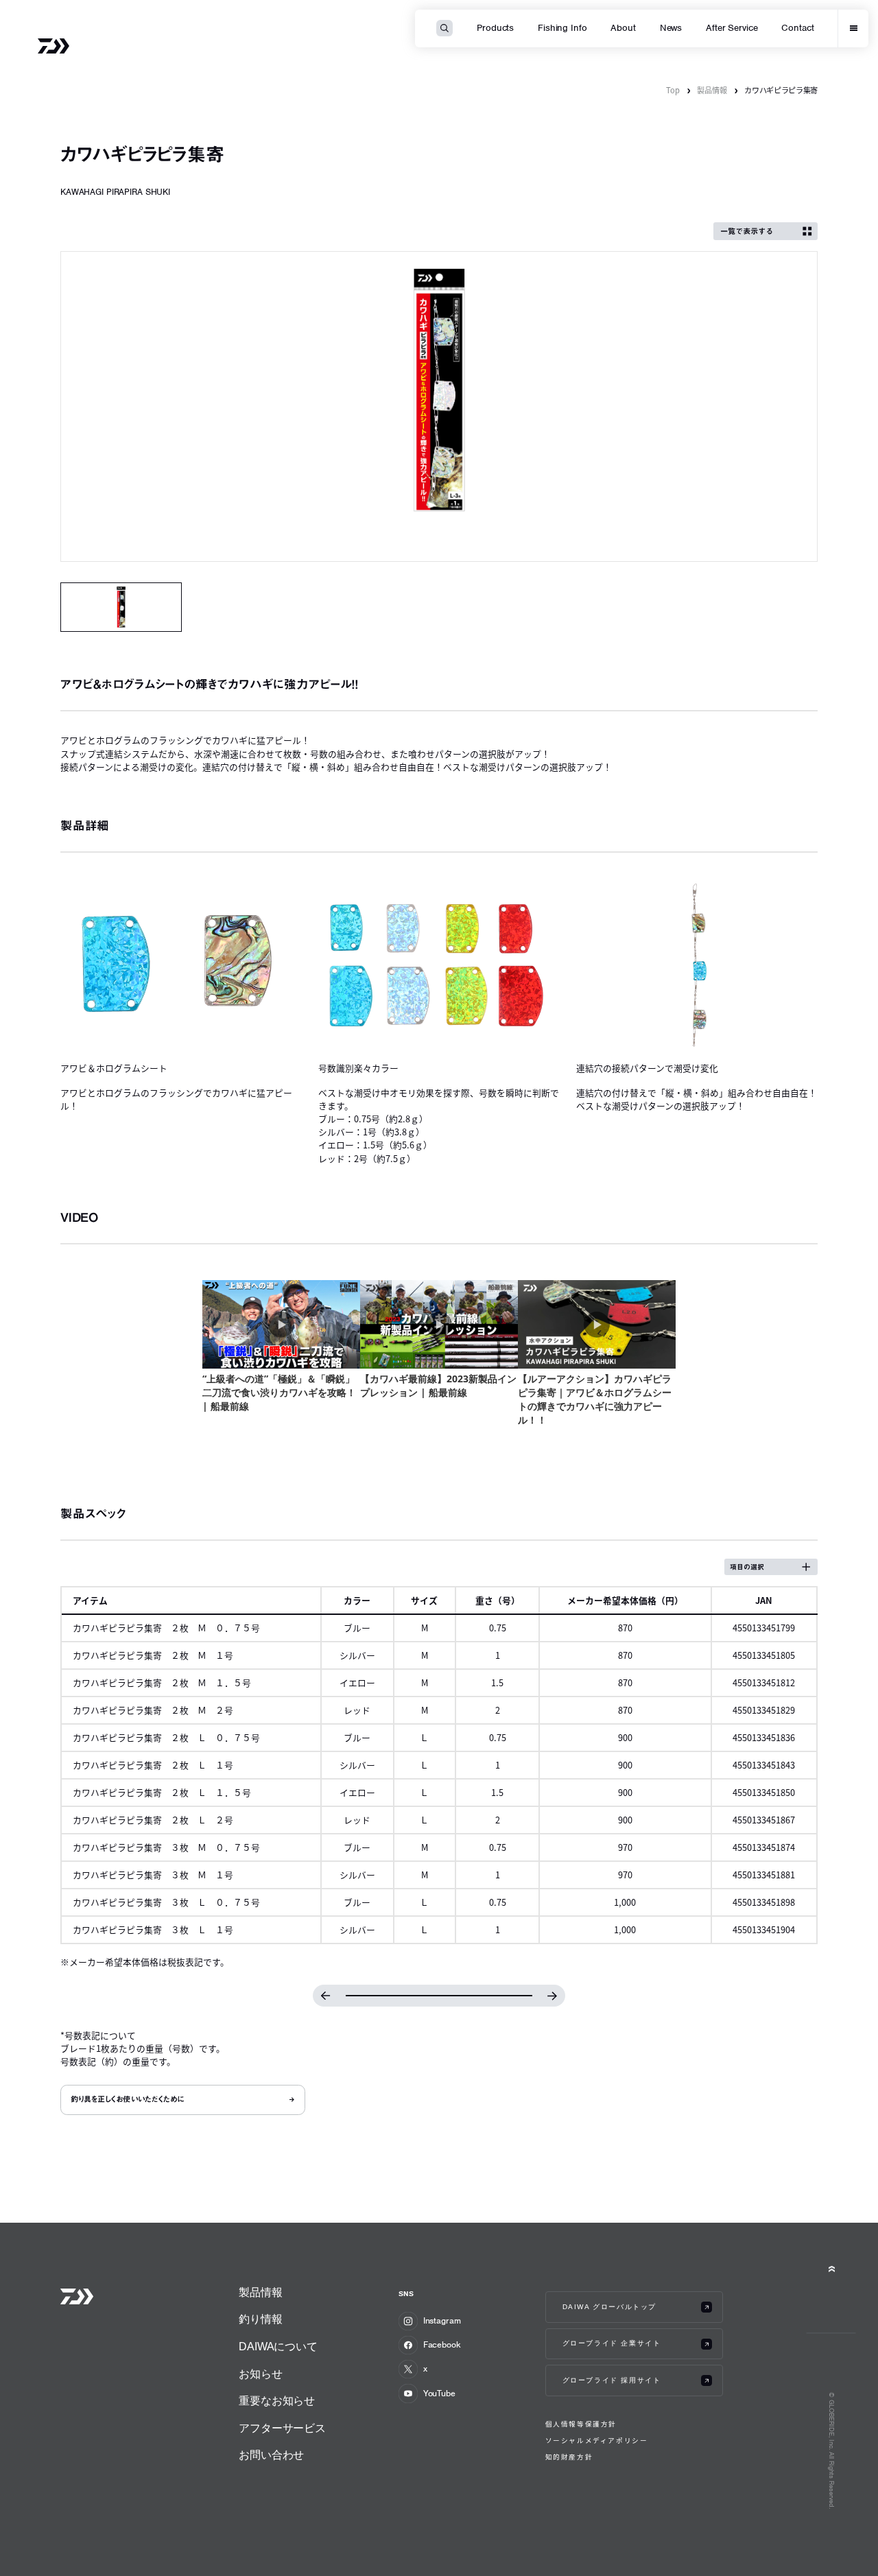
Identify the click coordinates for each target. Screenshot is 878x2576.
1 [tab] (121, 607)
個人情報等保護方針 (581, 2424)
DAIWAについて (278, 2347)
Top (673, 90)
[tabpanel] (439, 406)
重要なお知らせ (277, 2401)
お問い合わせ (271, 2455)
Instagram (442, 2320)
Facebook (442, 2344)
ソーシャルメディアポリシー (597, 2441)
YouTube (439, 2393)
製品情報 (712, 90)
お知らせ (260, 2374)
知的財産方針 (569, 2457)
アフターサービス (282, 2428)
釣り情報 (260, 2319)
